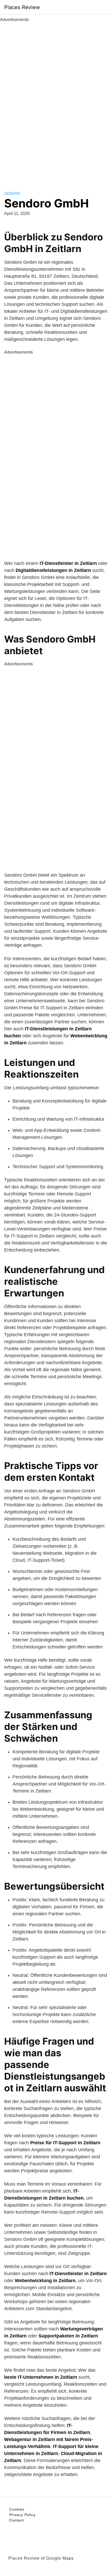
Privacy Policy (23, 2515)
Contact (17, 2520)
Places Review (22, 7)
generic (12, 193)
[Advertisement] (56, 101)
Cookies (17, 2509)
